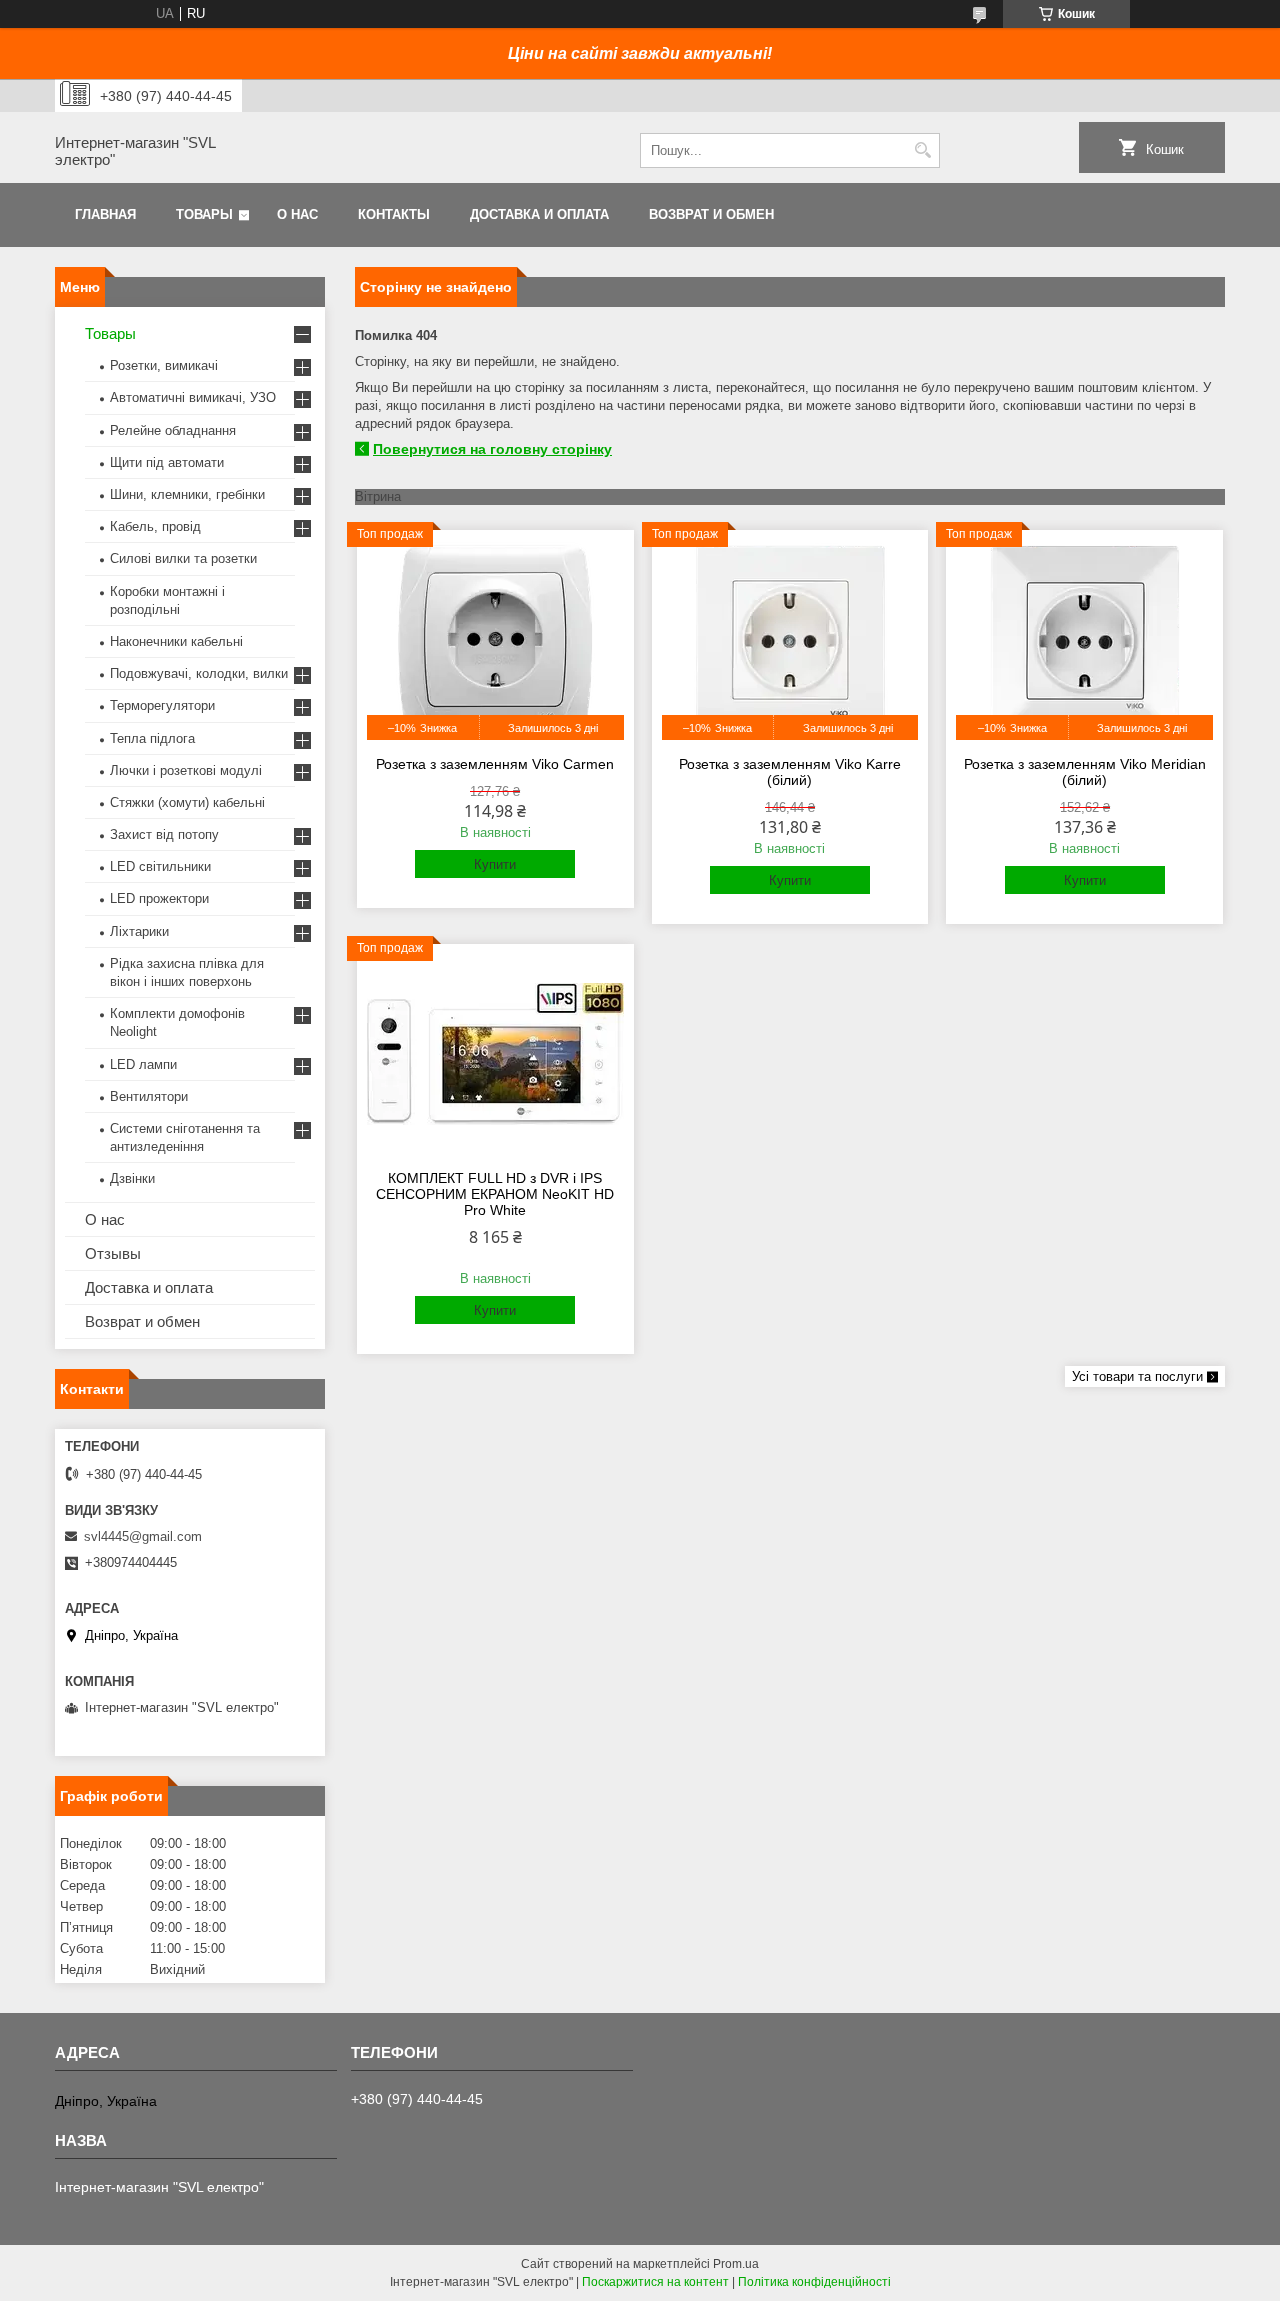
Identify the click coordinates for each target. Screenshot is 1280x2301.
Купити (495, 864)
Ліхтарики (139, 931)
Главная (105, 214)
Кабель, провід (155, 526)
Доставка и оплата (539, 214)
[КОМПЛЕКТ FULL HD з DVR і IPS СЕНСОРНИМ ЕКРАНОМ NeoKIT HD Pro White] (495, 1054)
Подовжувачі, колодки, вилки (199, 673)
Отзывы (113, 1253)
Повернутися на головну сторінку (492, 449)
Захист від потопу (164, 834)
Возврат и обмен (711, 214)
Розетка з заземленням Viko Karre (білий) (790, 772)
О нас (297, 214)
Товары (204, 214)
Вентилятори (149, 1096)
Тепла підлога (152, 738)
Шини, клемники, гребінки (187, 494)
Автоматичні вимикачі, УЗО (193, 397)
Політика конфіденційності (814, 2282)
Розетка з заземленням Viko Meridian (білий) (1085, 772)
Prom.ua (736, 2264)
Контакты (394, 214)
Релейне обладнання (173, 430)
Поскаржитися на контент (655, 2282)
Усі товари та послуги (1137, 1376)
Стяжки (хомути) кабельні (187, 802)
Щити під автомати (167, 462)
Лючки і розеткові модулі (186, 770)
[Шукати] (922, 150)
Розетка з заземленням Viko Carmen (495, 764)
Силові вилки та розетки (183, 558)
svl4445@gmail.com (143, 1536)
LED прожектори (159, 898)
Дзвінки (132, 1178)
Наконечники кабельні (176, 641)
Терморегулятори (162, 705)
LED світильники (160, 866)
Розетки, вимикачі (164, 365)
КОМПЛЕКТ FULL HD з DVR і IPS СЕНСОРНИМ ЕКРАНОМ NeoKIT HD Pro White (495, 1194)
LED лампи (143, 1064)
